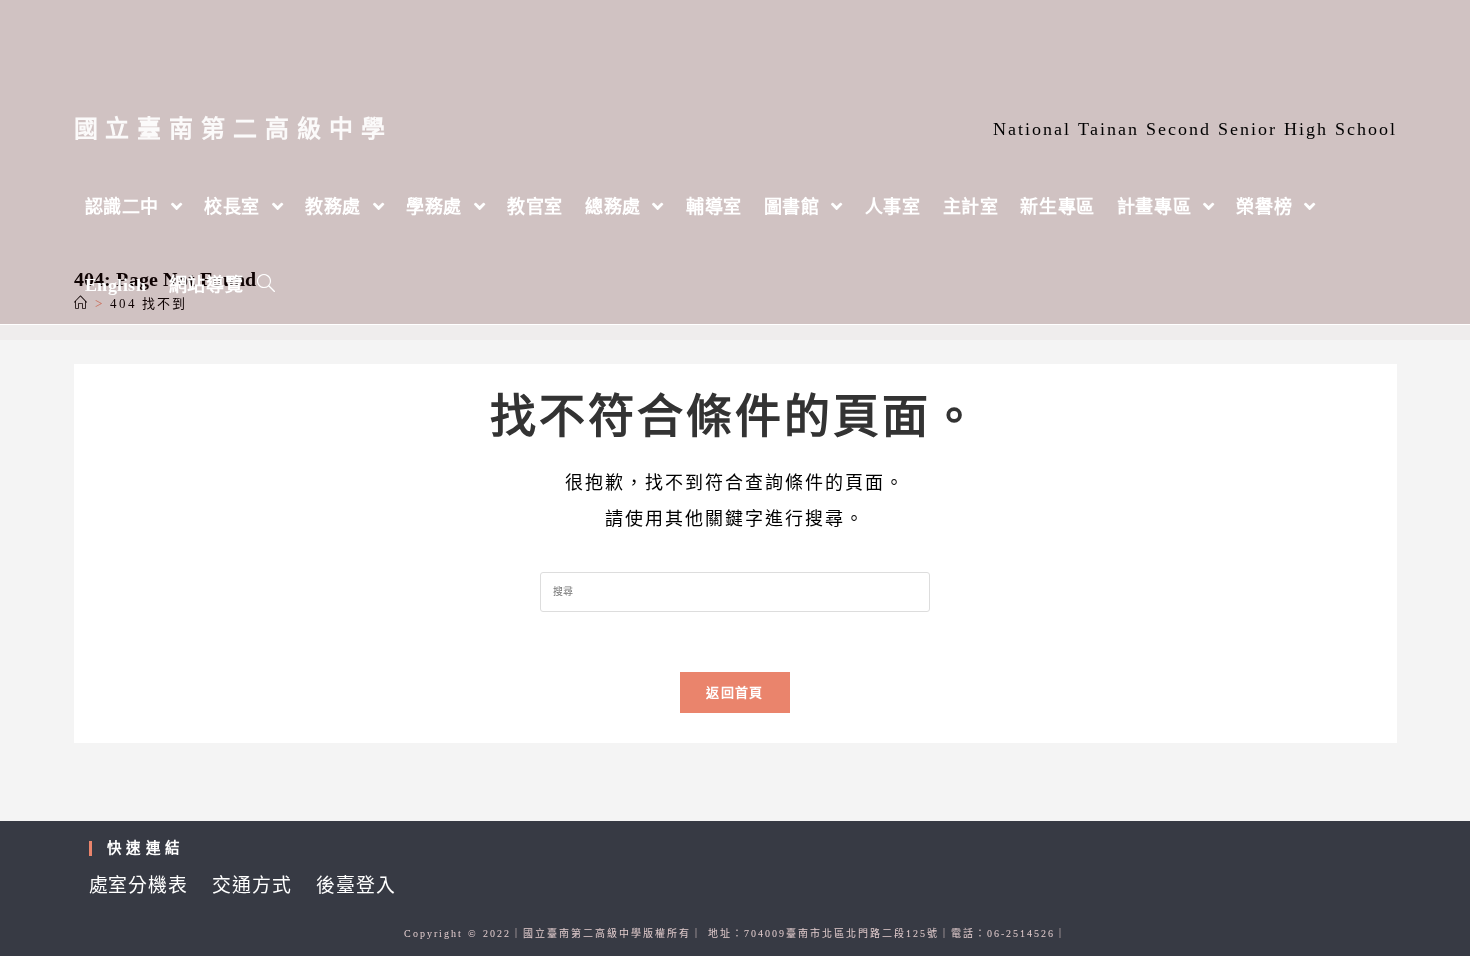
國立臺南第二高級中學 (233, 129)
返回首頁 (734, 692)
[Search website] (266, 285)
